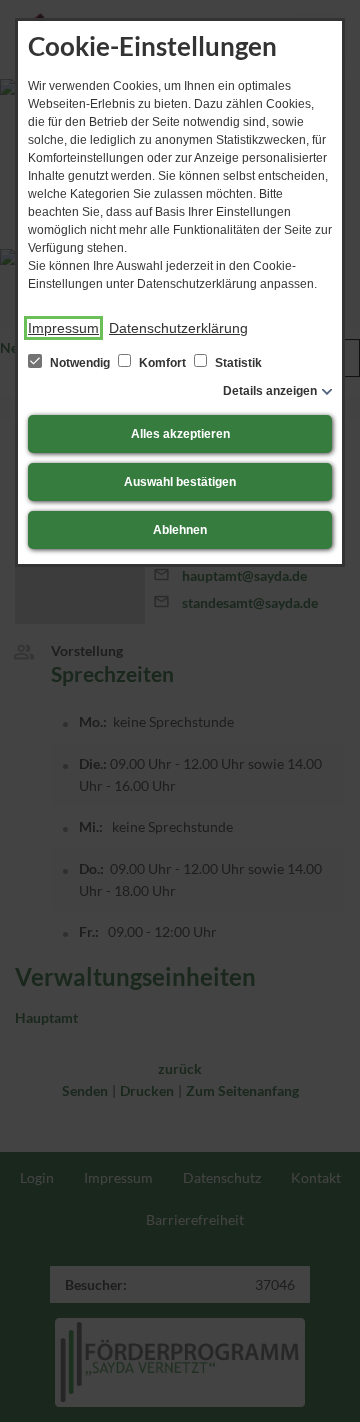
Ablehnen (180, 530)
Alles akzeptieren (180, 434)
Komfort (162, 363)
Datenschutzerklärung (178, 328)
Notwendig (80, 363)
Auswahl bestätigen (180, 482)
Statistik (237, 363)
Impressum (63, 328)
